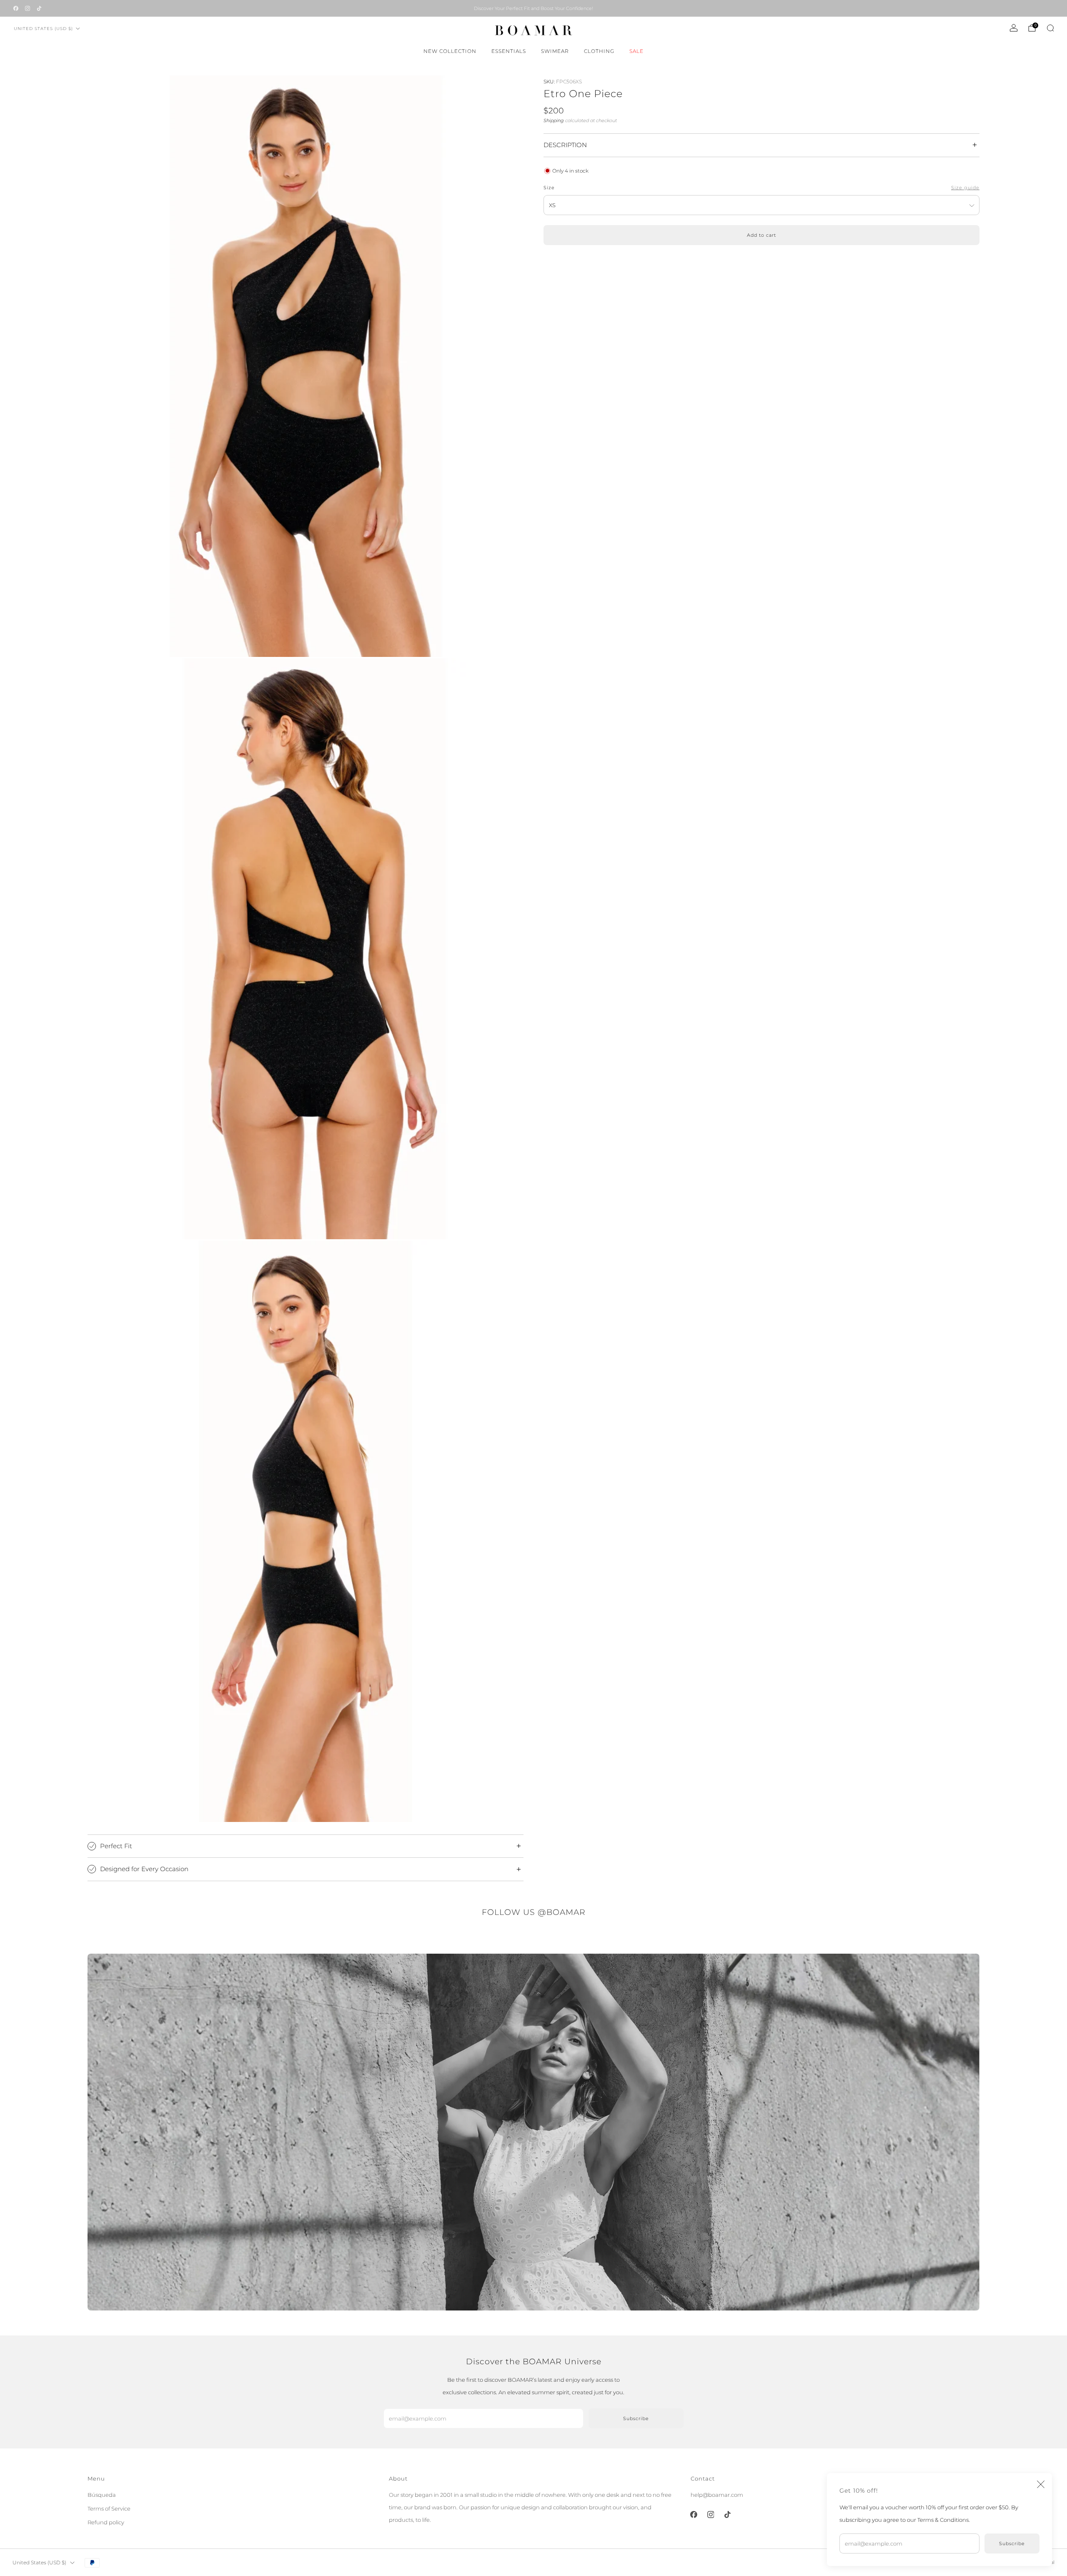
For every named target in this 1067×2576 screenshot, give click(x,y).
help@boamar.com (717, 2495)
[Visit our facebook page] (16, 8)
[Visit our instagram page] (28, 8)
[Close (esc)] (1041, 2484)
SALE (636, 51)
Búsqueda (102, 2495)
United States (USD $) (43, 29)
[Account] (1014, 28)
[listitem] (533, 8)
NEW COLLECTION (450, 51)
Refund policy (106, 2522)
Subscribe (1012, 2543)
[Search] (1050, 28)
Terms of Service (109, 2508)
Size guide (965, 188)
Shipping (554, 120)
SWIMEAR (555, 51)
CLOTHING (599, 51)
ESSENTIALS (509, 51)
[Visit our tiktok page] (39, 8)
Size (549, 188)
